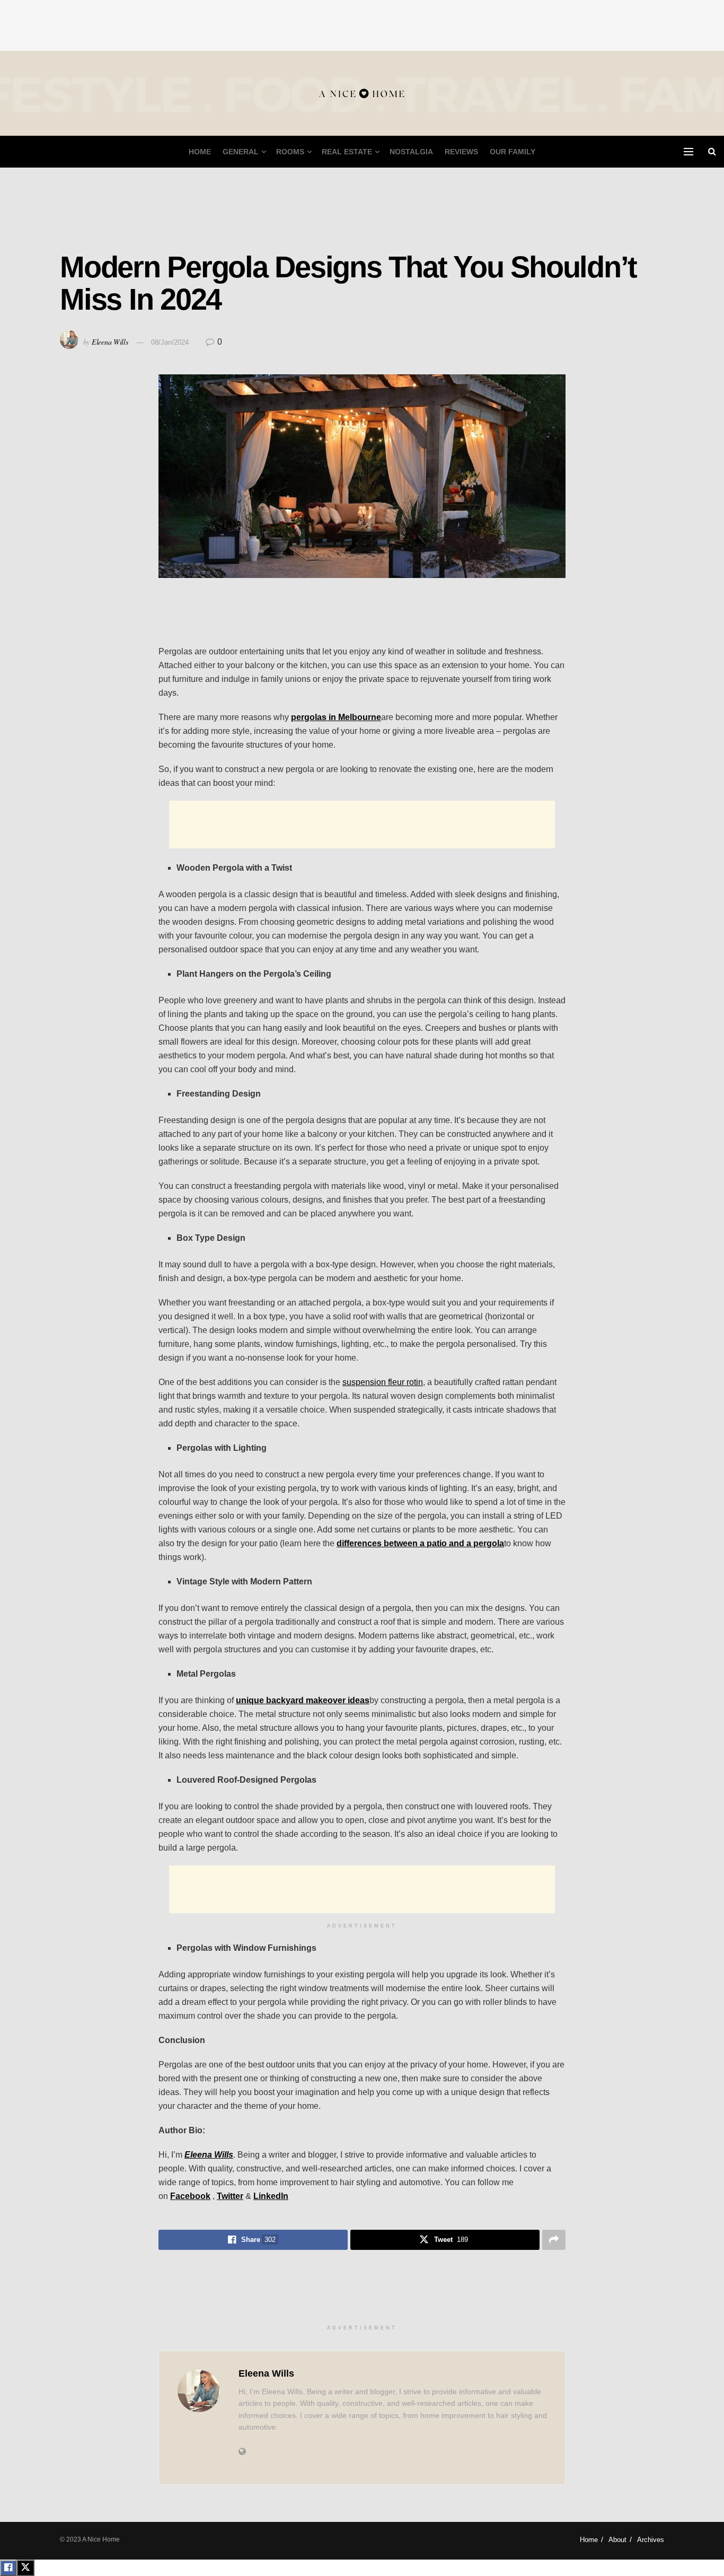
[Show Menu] (688, 152)
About (617, 2540)
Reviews (461, 152)
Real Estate (347, 152)
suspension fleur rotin (383, 1382)
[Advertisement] (362, 24)
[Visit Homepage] (362, 94)
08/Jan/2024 (170, 342)
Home (200, 152)
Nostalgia (411, 152)
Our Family (513, 152)
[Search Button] (712, 152)
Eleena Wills (110, 342)
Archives (651, 2540)
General (241, 152)
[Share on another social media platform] (554, 2240)
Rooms (290, 152)
